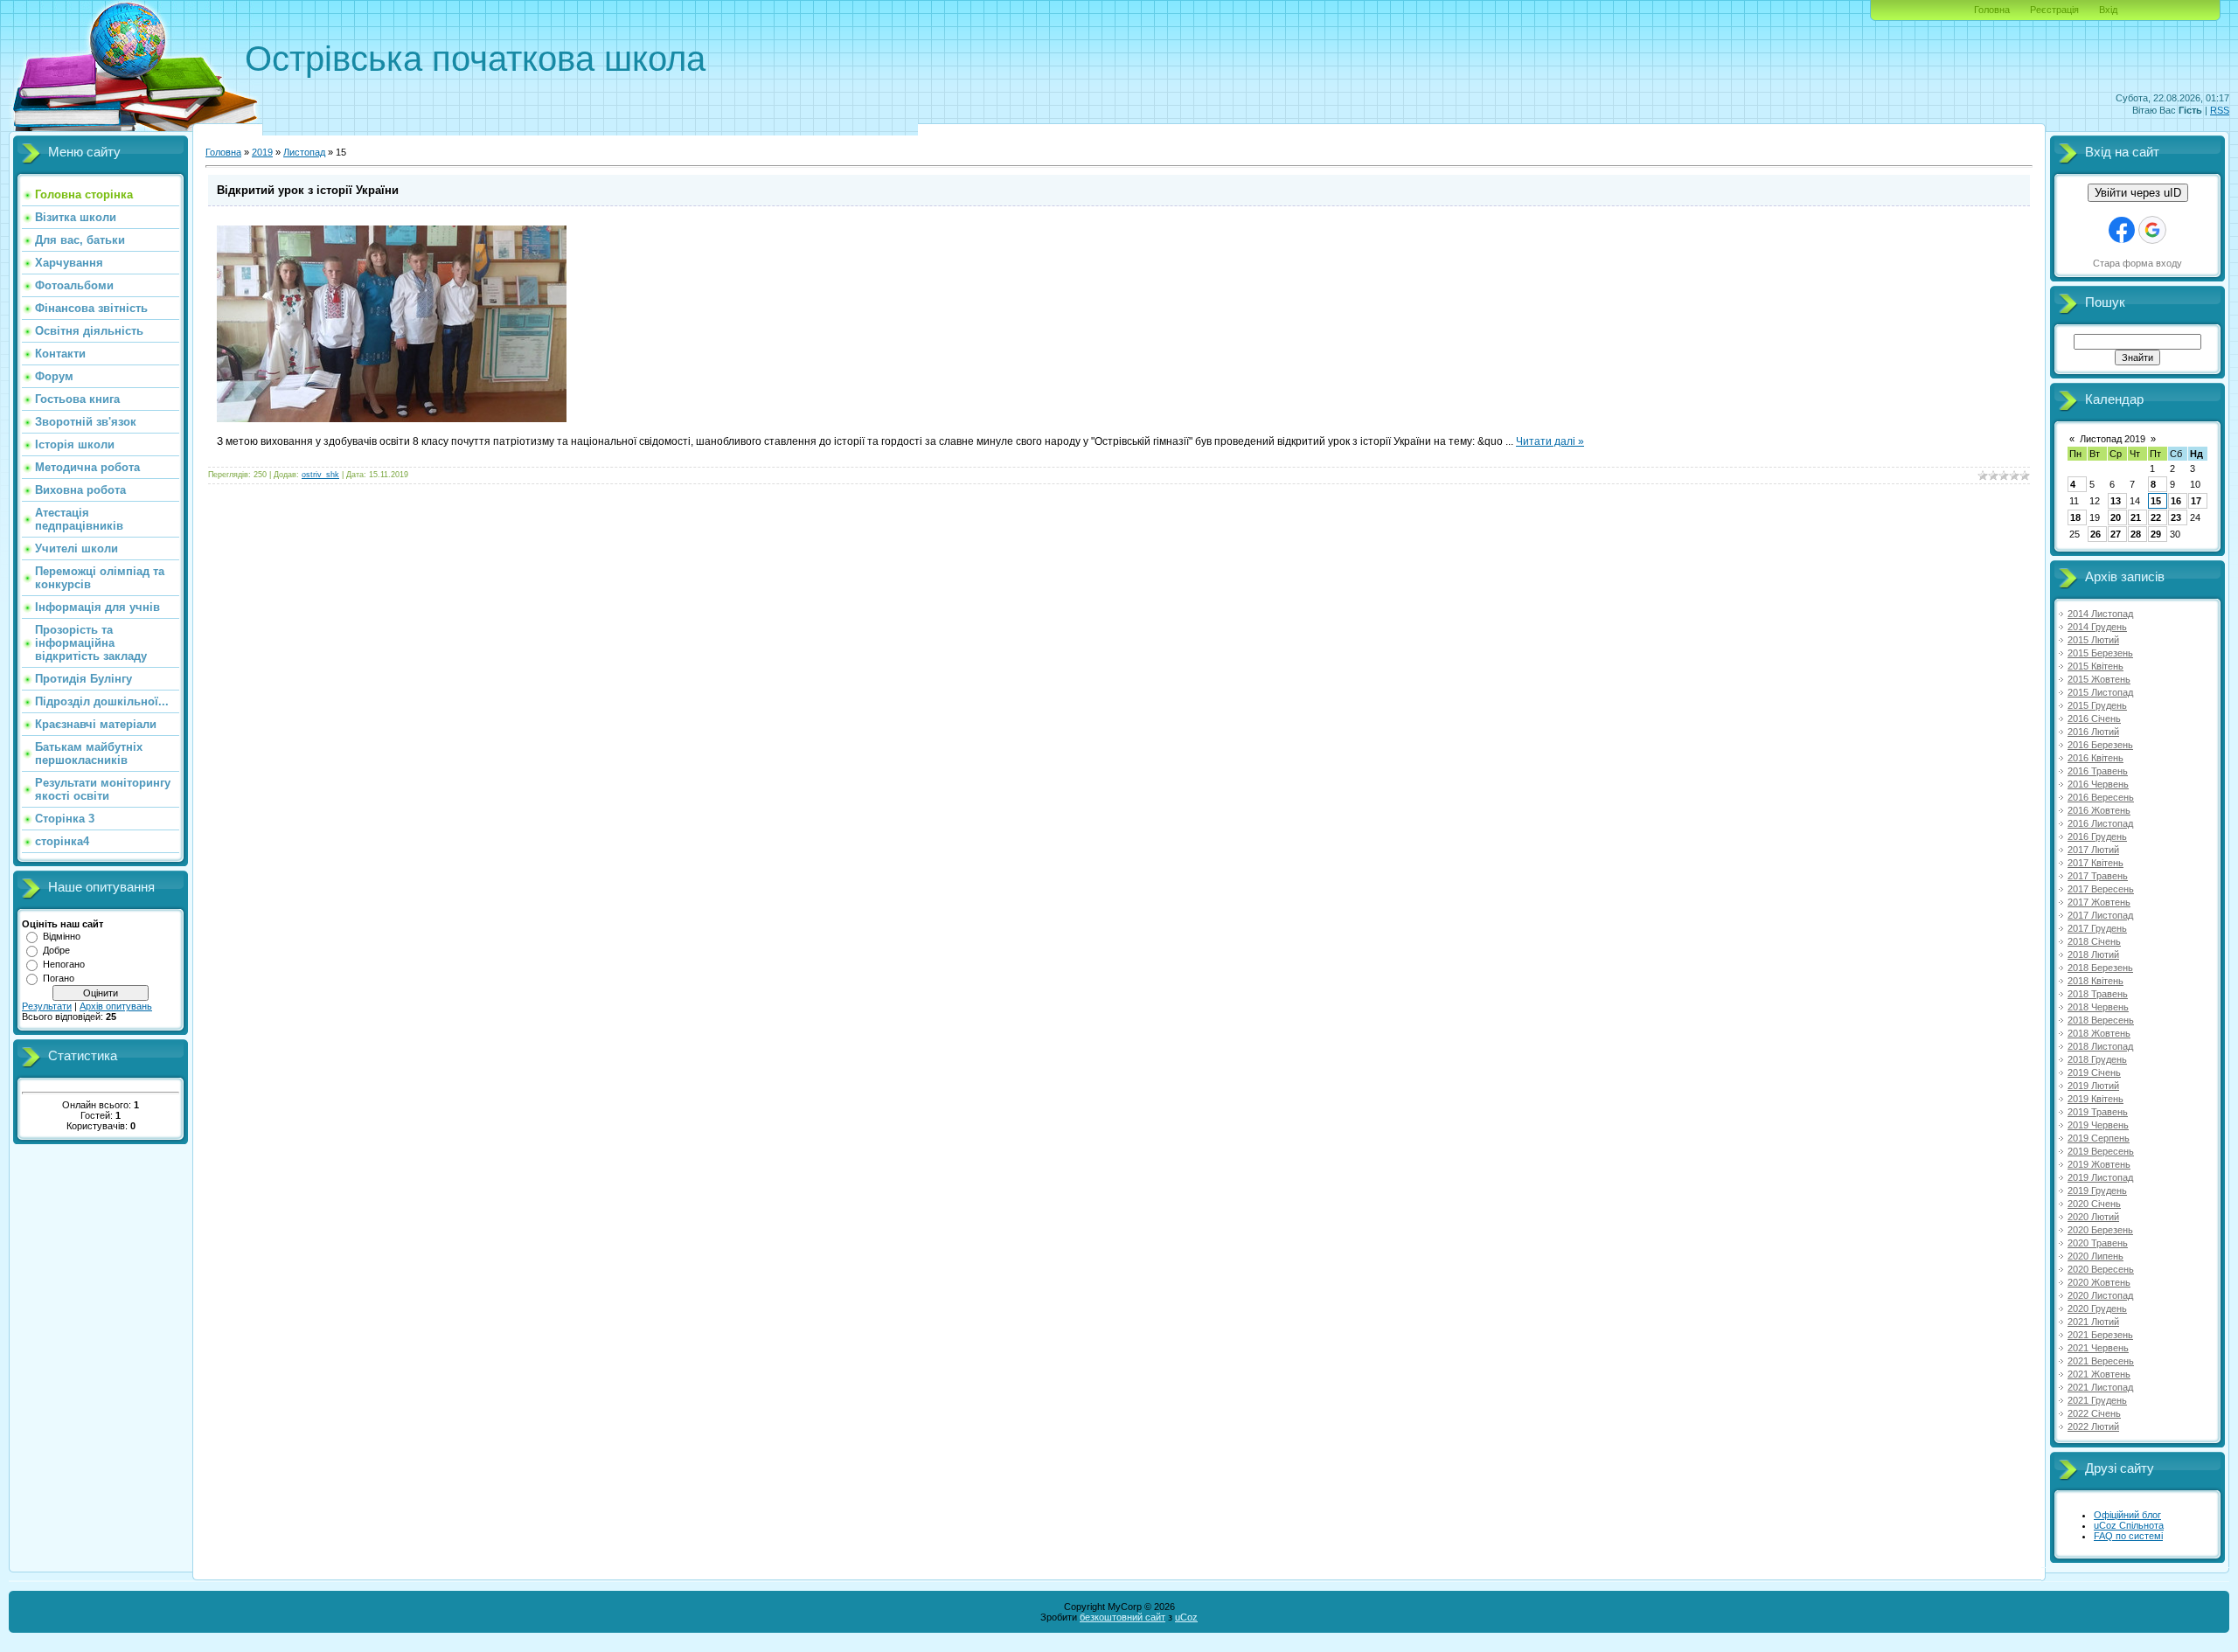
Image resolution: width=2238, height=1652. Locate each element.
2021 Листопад (2100, 1387)
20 (2116, 517)
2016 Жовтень (2099, 810)
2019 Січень (2094, 1072)
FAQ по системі (2128, 1536)
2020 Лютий (2093, 1217)
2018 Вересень (2101, 1020)
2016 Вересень (2101, 797)
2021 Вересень (2101, 1361)
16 (2176, 501)
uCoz (1186, 1617)
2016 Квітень (2096, 758)
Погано (59, 978)
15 (2156, 501)
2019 (262, 152)
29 (2156, 534)
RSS (2220, 110)
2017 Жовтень (2099, 902)
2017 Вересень (2101, 889)
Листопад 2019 (2113, 439)
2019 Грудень (2097, 1190)
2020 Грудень (2097, 1308)
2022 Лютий (2093, 1426)
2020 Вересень (2101, 1269)
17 (2196, 501)
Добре (56, 950)
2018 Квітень (2096, 981)
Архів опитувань (116, 1006)
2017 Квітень (2096, 863)
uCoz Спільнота (2129, 1525)
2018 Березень (2100, 968)
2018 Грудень (2097, 1059)
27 (2116, 534)
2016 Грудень (2097, 836)
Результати (47, 1006)
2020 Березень (2100, 1230)
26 (2096, 534)
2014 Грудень (2097, 627)
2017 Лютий (2093, 850)
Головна (1992, 10)
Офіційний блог (2127, 1515)
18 (2075, 517)
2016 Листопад (2100, 823)
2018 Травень (2098, 994)
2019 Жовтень (2099, 1164)
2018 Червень (2098, 1007)
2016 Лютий (2093, 732)
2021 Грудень (2097, 1400)
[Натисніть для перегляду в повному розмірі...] (392, 419)
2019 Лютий (2093, 1086)
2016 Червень (2098, 784)
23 (2176, 517)
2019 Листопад (2100, 1177)
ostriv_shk (320, 475)
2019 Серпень (2099, 1138)
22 (2156, 517)
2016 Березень (2100, 745)
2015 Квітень (2096, 666)
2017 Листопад (2100, 915)
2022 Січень (2094, 1413)
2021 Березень (2100, 1335)
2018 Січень (2094, 941)
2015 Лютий (2093, 640)
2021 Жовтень (2099, 1374)
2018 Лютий (2093, 954)
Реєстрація (2054, 10)
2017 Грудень (2097, 928)
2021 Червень (2098, 1348)
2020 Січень (2094, 1204)
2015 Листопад (2100, 692)
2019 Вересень (2101, 1151)
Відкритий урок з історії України (308, 190)
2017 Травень (2098, 876)
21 (2136, 517)
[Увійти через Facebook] (2122, 230)
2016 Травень (2098, 771)
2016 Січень (2094, 718)
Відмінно (62, 936)
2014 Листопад (2100, 614)
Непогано (64, 964)
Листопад (304, 152)
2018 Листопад (2100, 1046)
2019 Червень (2098, 1125)
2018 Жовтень (2099, 1033)
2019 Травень (2098, 1112)
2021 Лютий (2093, 1322)
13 (2116, 501)
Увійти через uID (2138, 193)
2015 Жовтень (2099, 679)
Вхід (2108, 10)
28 (2136, 534)
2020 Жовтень (2099, 1282)
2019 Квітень (2096, 1099)
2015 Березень (2100, 653)
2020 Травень (2098, 1243)
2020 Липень (2096, 1256)
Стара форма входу (2137, 263)
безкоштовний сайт (1122, 1617)
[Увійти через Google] (2152, 230)
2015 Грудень (2097, 705)
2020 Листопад (2100, 1295)
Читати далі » (1550, 441)
